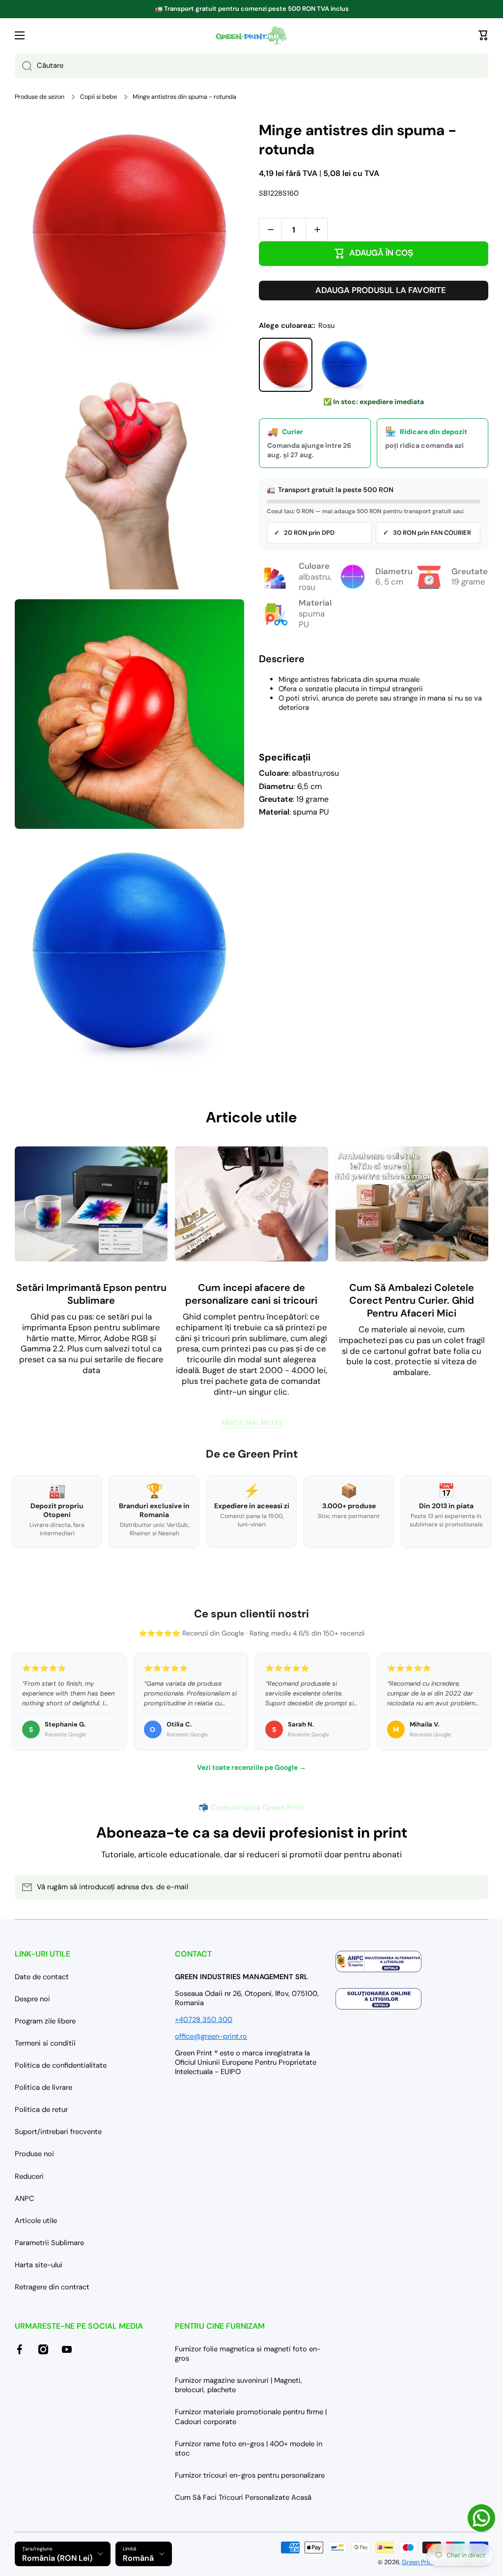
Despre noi (32, 1999)
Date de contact (42, 1977)
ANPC (25, 2198)
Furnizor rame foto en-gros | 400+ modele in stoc (249, 2448)
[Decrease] (270, 230)
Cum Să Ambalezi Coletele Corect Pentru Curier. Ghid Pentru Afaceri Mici (412, 1300)
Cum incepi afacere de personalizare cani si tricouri (251, 1294)
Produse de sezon (40, 97)
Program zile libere (45, 2021)
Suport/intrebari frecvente (58, 2132)
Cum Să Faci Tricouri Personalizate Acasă (243, 2497)
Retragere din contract (52, 2287)
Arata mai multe (252, 1423)
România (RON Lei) (57, 2558)
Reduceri (29, 2176)
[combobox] (251, 66)
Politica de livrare (43, 2087)
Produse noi (34, 2154)
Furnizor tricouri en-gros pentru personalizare (250, 2475)
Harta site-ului (39, 2265)
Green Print (418, 2562)
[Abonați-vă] (476, 1887)
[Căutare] (23, 66)
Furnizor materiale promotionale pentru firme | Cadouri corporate (251, 2416)
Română (138, 2558)
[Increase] (317, 230)
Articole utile (36, 2221)
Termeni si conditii (45, 2043)
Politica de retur (41, 2109)
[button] (483, 35)
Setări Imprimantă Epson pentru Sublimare (91, 1294)
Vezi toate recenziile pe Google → (251, 1767)
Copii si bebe (98, 97)
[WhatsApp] (481, 2518)
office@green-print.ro (211, 2036)
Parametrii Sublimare (49, 2243)
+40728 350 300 (204, 2020)
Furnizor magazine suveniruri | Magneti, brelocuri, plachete (238, 2385)
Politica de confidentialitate (61, 2065)
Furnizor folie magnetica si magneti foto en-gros (248, 2354)
